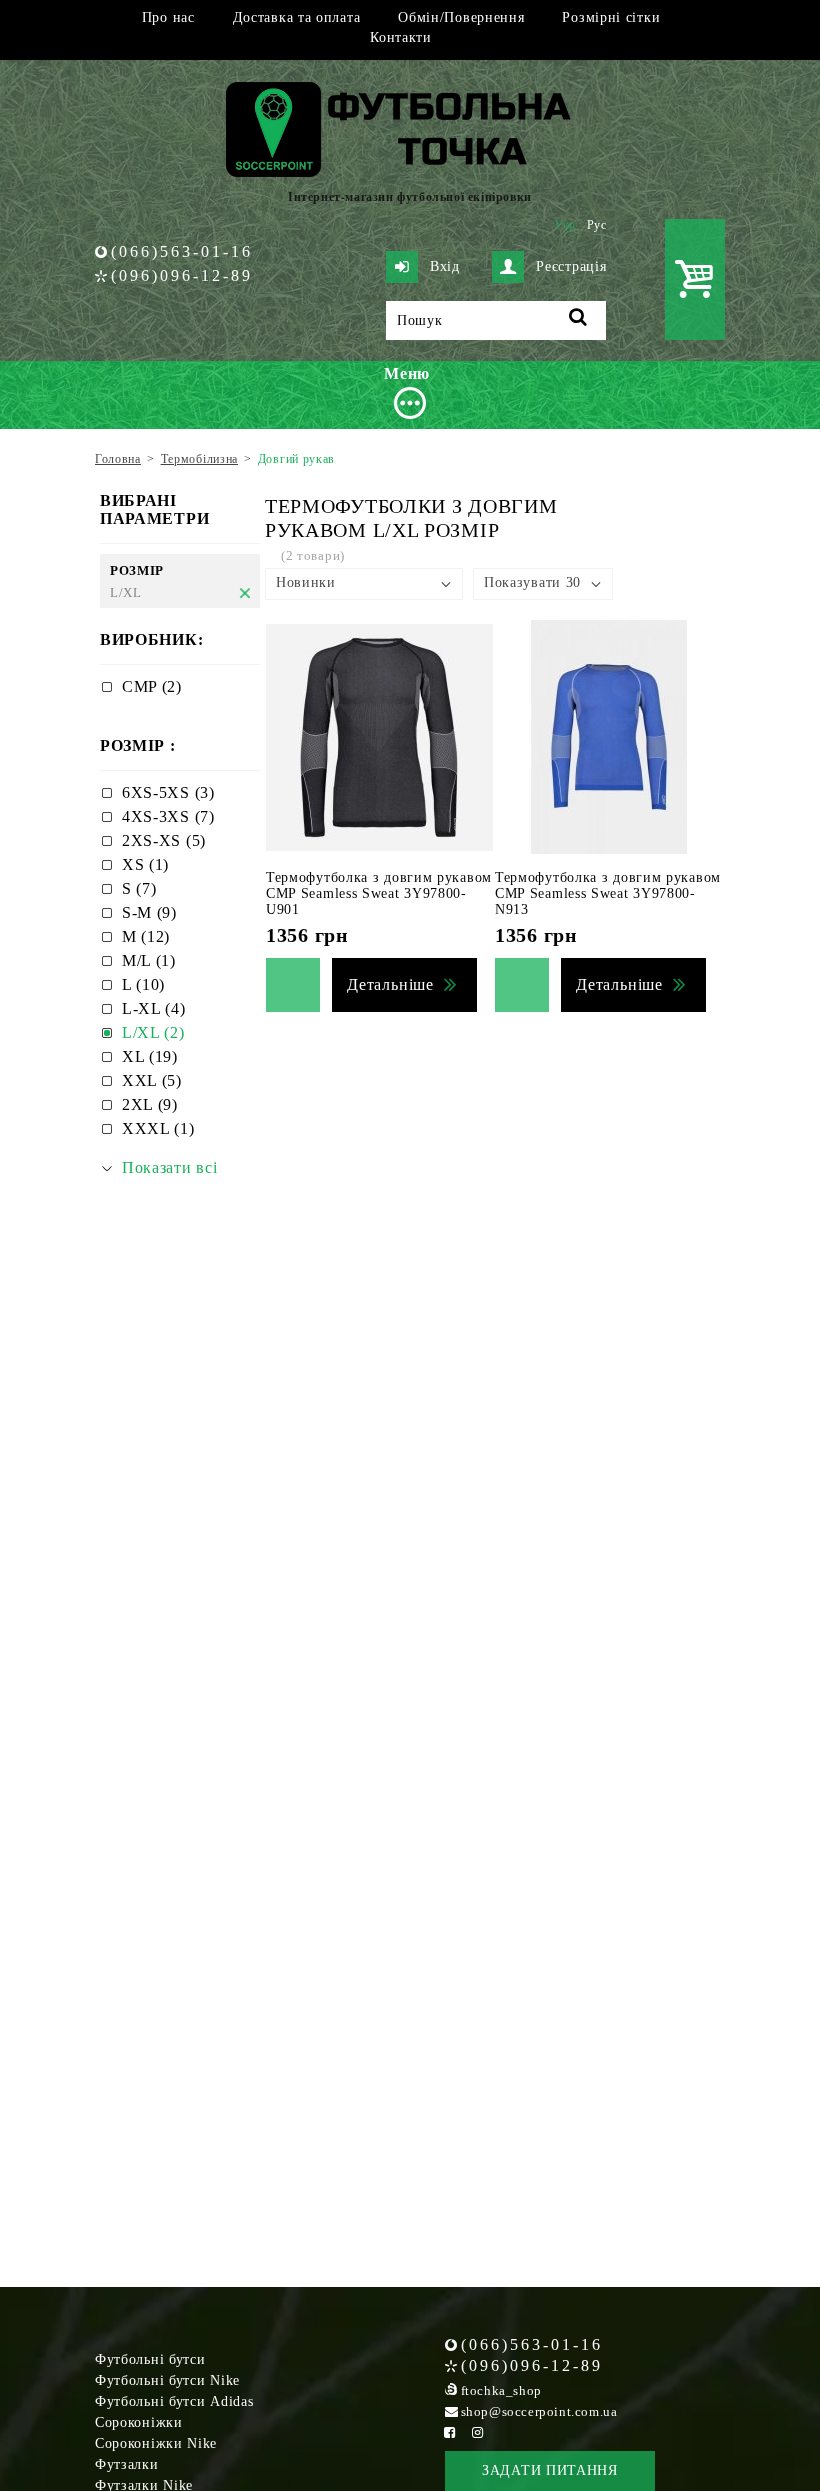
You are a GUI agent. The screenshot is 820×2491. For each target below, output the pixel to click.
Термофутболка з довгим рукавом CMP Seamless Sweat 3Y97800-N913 (608, 893)
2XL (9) (150, 1104)
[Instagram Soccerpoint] (478, 2432)
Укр (565, 225)
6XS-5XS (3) (168, 792)
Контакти (401, 37)
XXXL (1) (158, 1128)
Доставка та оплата (297, 17)
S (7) (139, 888)
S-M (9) (149, 912)
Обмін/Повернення (461, 17)
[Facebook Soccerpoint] (450, 2432)
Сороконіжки (139, 2422)
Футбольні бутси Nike (167, 2380)
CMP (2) (152, 686)
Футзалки (127, 2464)
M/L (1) (149, 960)
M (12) (146, 936)
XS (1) (145, 864)
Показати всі (169, 1167)
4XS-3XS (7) (168, 816)
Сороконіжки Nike (156, 2443)
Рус (597, 225)
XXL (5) (152, 1080)
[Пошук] (578, 320)
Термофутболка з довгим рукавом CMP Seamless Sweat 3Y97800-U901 (379, 893)
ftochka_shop (501, 2390)
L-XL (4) (154, 1008)
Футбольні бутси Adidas (174, 2401)
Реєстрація (571, 266)
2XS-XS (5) (164, 840)
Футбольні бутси (150, 2359)
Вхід (445, 266)
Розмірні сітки (611, 17)
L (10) (143, 984)
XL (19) (150, 1056)
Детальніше (390, 984)
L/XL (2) (153, 1032)
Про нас (168, 17)
